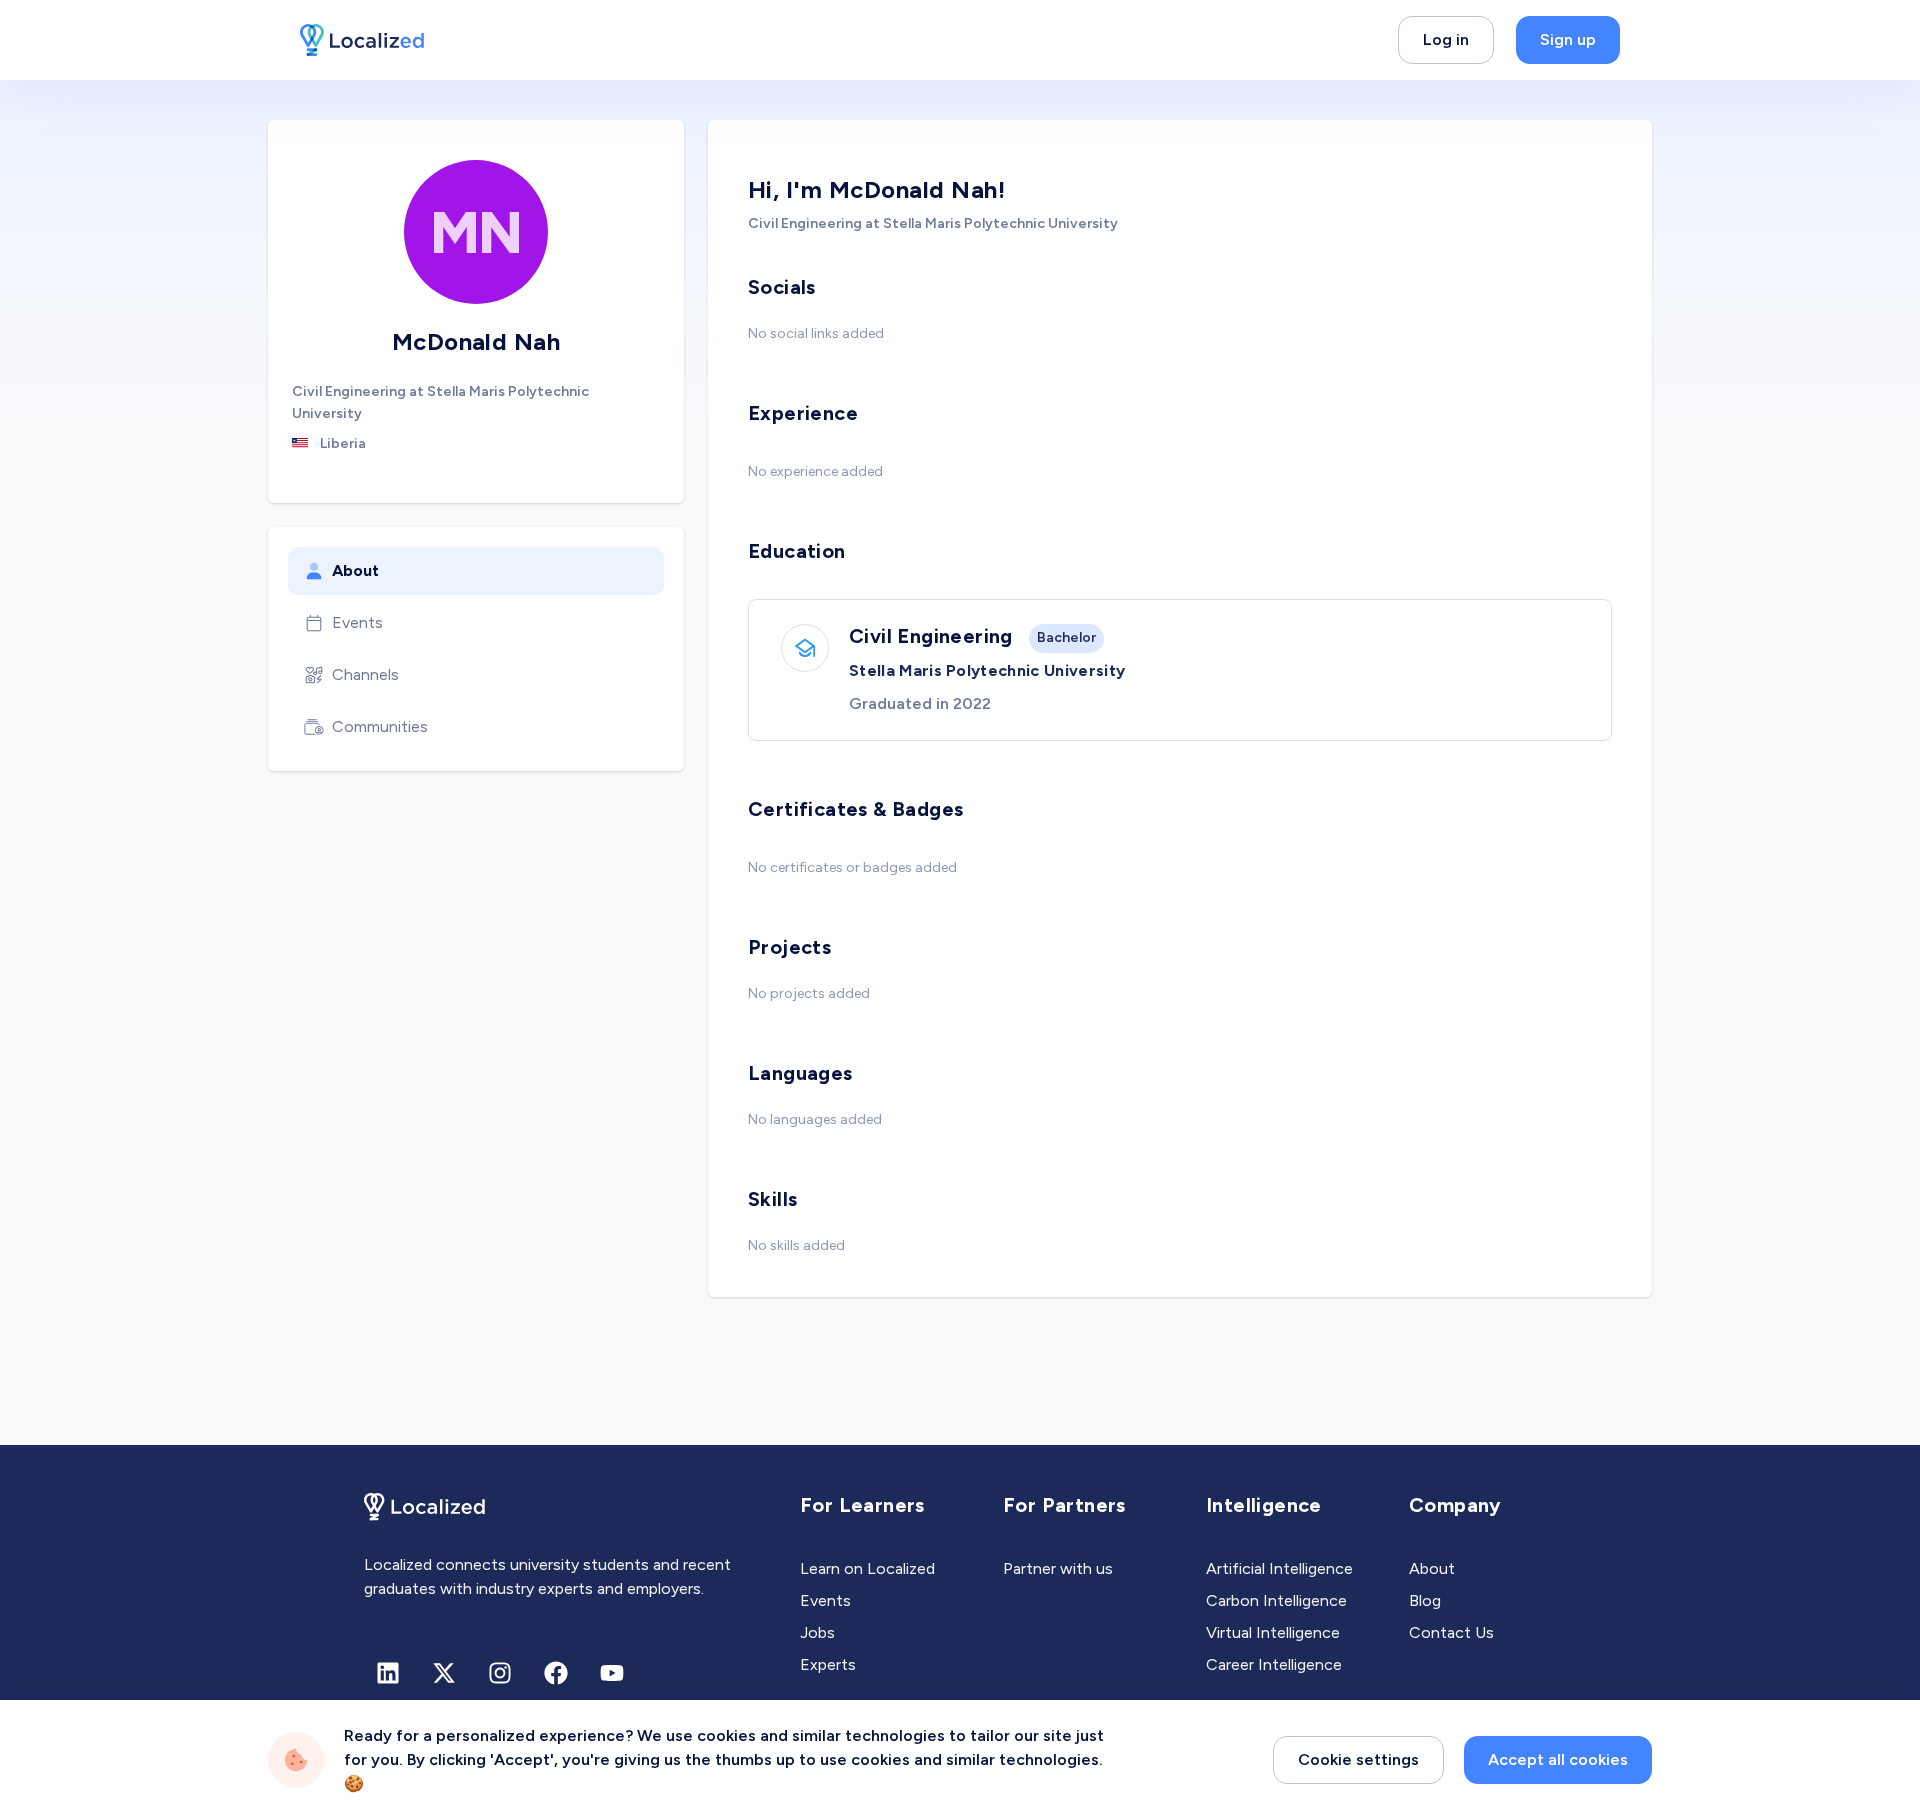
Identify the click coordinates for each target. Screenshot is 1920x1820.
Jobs (817, 1632)
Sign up (1568, 39)
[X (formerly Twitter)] (444, 1673)
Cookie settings (1358, 1759)
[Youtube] (612, 1673)
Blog (1425, 1600)
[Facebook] (556, 1673)
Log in (1446, 39)
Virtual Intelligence (1273, 1632)
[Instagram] (500, 1673)
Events (357, 622)
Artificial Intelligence (1279, 1568)
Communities (380, 726)
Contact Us (1451, 1632)
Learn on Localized (867, 1568)
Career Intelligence (1274, 1664)
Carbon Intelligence (1276, 1600)
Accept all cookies (1558, 1759)
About (355, 570)
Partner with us (1058, 1568)
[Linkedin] (388, 1673)
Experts (828, 1664)
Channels (365, 674)
